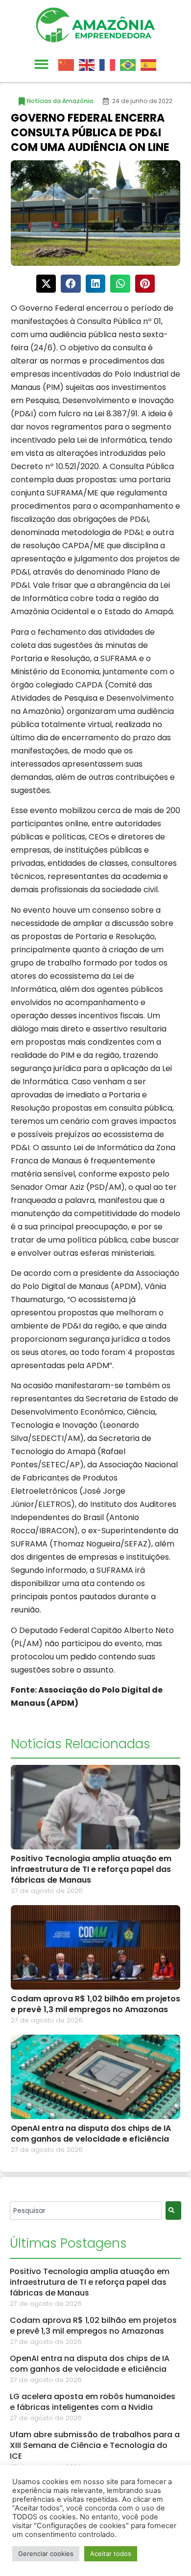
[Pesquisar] (173, 2211)
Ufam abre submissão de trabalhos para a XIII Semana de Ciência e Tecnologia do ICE (95, 2445)
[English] (89, 64)
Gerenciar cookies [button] (46, 2554)
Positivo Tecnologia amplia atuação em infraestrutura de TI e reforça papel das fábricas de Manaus (91, 1869)
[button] (41, 65)
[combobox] (86, 2211)
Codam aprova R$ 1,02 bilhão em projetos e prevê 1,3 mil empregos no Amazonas (95, 2004)
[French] (110, 64)
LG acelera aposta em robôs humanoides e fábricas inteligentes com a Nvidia (93, 2402)
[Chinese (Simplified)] (69, 64)
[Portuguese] (130, 64)
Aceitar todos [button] (111, 2554)
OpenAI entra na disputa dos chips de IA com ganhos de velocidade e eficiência (91, 2134)
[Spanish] (151, 64)
